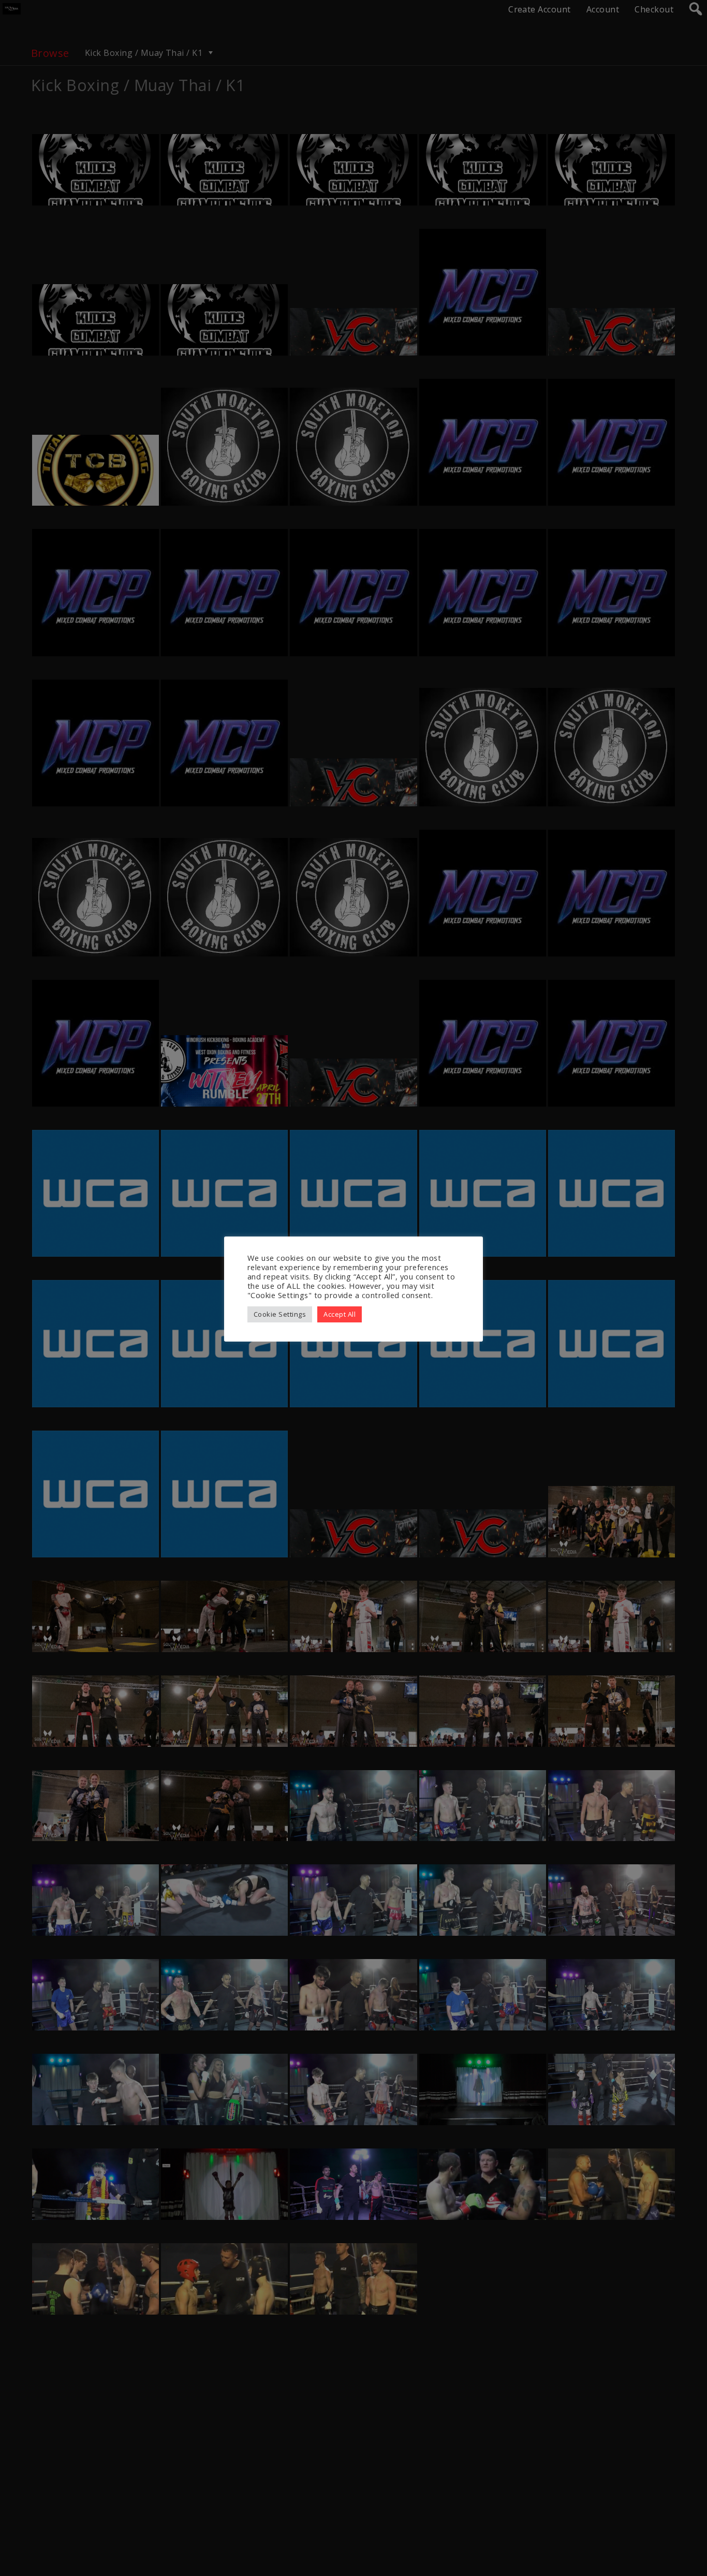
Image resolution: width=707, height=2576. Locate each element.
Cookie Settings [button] (280, 1314)
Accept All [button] (340, 1314)
